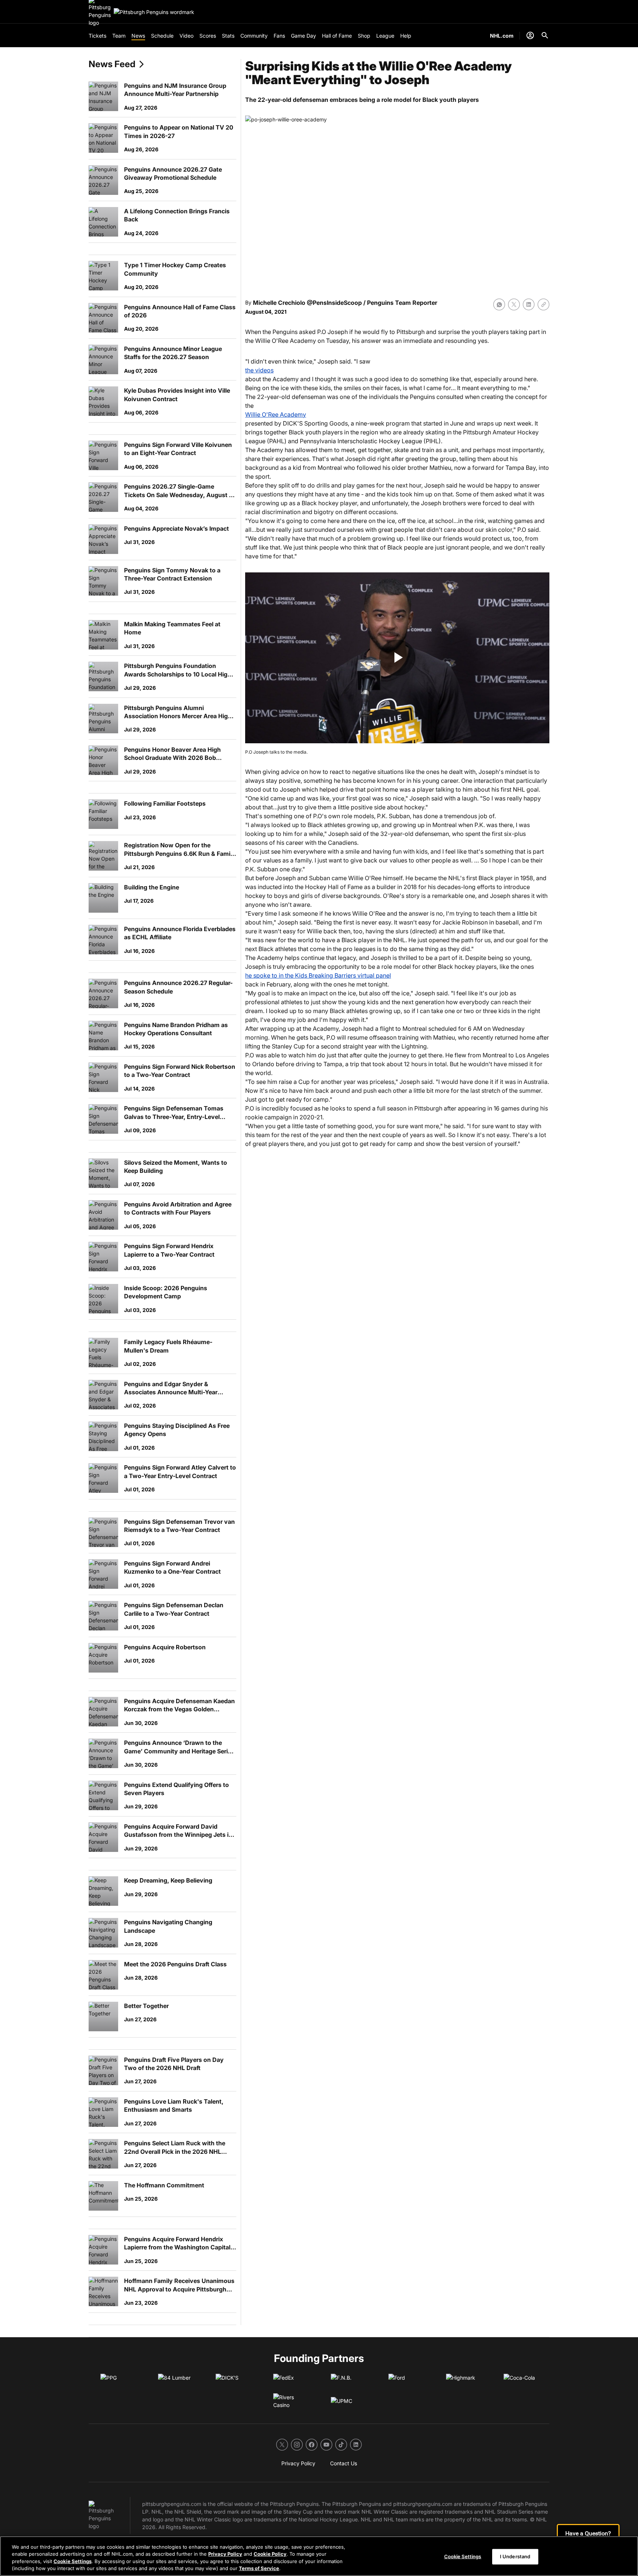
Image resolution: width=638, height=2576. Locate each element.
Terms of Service (259, 2568)
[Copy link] (543, 304)
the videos (259, 370)
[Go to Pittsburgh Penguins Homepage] (154, 12)
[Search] (545, 35)
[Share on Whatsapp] (499, 304)
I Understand (515, 2556)
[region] (319, 2556)
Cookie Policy (270, 2554)
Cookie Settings (73, 2561)
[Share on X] (514, 304)
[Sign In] (530, 35)
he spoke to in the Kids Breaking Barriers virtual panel (318, 975)
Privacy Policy (225, 2554)
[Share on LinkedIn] (529, 304)
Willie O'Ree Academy (276, 414)
